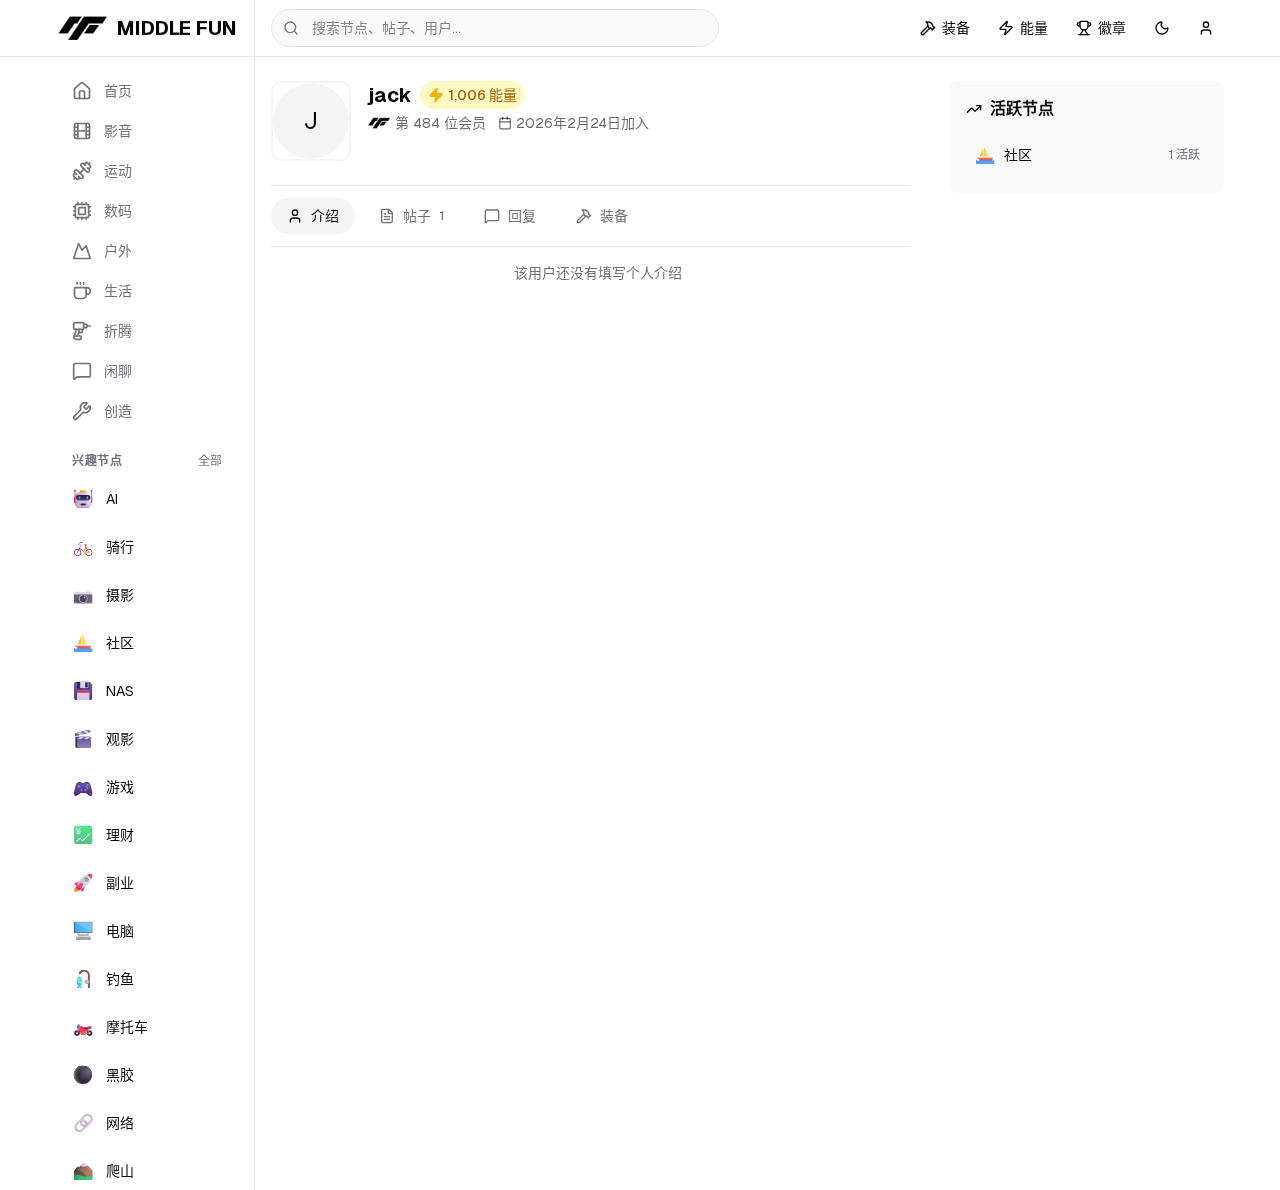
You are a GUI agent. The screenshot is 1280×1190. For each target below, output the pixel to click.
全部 (210, 461)
